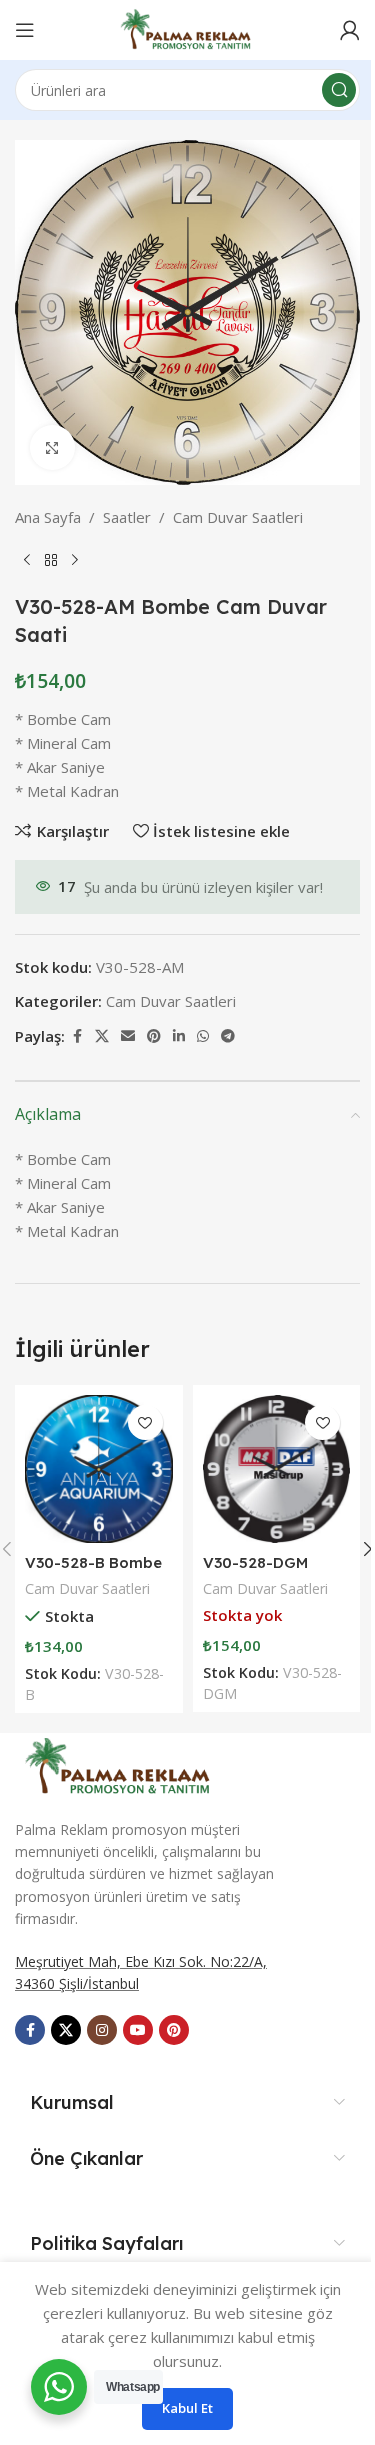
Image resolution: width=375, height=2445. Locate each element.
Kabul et (187, 2408)
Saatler (127, 517)
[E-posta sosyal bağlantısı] (128, 1036)
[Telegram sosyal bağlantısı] (228, 1036)
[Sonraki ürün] (75, 561)
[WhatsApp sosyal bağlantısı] (203, 1036)
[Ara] (339, 90)
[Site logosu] (187, 28)
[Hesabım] (350, 30)
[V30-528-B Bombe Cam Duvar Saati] (99, 1469)
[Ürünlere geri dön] (51, 561)
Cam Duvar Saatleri (238, 517)
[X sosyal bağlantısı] (102, 1036)
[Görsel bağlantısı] (120, 1764)
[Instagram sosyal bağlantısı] (102, 2030)
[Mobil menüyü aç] (25, 30)
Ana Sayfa (48, 517)
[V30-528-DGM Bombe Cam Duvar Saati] (277, 1469)
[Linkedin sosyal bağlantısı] (179, 1036)
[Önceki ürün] (27, 561)
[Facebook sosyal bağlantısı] (77, 1036)
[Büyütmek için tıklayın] (52, 447)
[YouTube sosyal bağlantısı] (138, 2030)
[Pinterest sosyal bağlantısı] (154, 1036)
